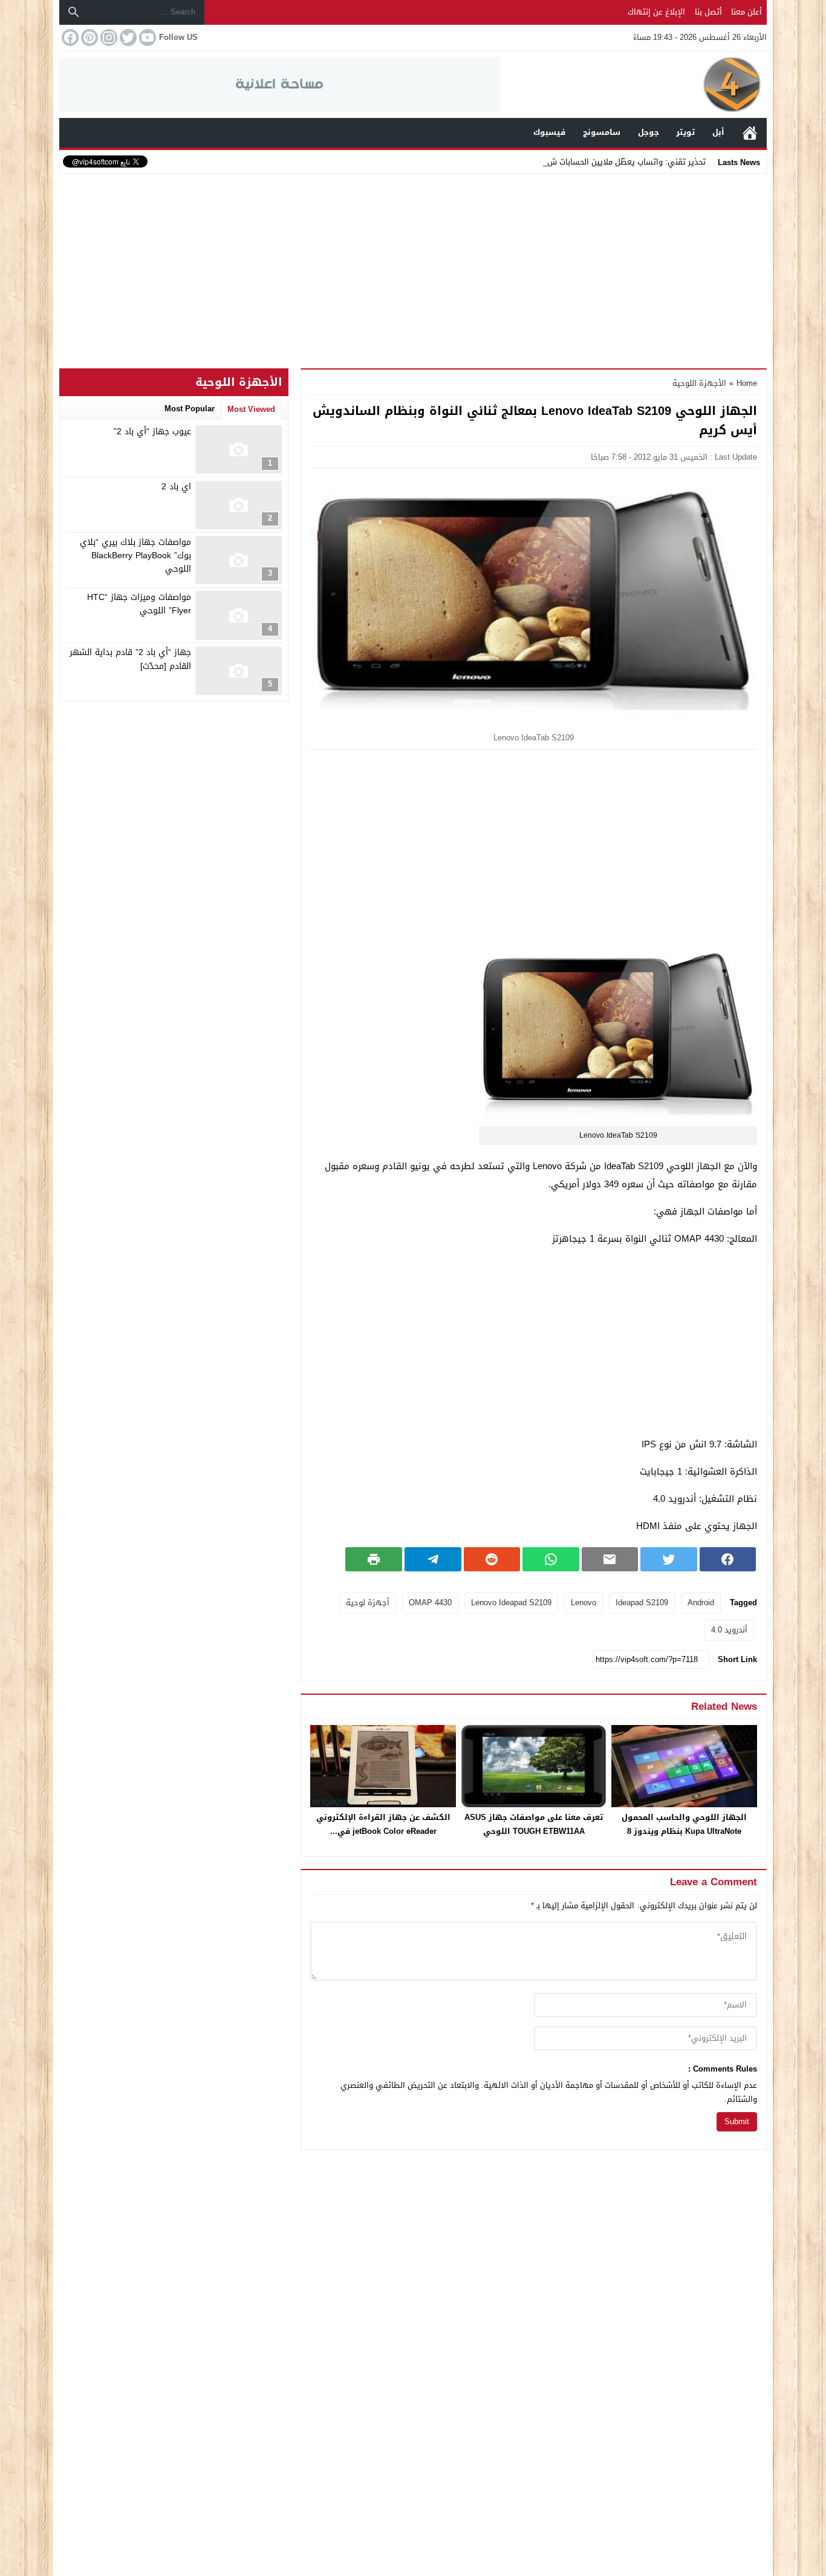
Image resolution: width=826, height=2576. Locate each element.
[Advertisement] (413, 269)
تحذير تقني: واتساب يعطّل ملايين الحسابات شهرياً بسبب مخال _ (597, 162)
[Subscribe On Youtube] (146, 37)
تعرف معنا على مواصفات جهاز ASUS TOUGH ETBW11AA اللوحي (534, 1824)
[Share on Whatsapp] (551, 1559)
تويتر (685, 132)
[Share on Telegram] (433, 1559)
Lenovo (584, 1603)
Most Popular (190, 409)
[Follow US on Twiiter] (127, 37)
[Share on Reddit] (492, 1559)
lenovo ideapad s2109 (511, 1603)
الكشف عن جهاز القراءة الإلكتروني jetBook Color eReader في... (383, 1824)
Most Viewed (251, 409)
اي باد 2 (176, 487)
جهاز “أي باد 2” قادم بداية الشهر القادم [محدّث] (130, 660)
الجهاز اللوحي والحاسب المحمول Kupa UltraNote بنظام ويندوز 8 (684, 1824)
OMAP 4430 (430, 1603)
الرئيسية (750, 133)
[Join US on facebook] (69, 37)
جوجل (649, 132)
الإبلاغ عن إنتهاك (656, 12)
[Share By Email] (610, 1559)
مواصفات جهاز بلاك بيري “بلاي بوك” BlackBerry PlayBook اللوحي (135, 556)
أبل (718, 132)
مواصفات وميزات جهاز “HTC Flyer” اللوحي (139, 604)
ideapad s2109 (642, 1603)
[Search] (74, 12)
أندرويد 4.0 (729, 1630)
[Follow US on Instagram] (108, 37)
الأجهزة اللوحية (699, 383)
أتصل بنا (708, 12)
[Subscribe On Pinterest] (88, 37)
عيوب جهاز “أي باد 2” (152, 432)
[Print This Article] (374, 1559)
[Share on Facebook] (728, 1559)
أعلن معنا (746, 12)
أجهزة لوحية (368, 1603)
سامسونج (602, 132)
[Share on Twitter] (669, 1559)
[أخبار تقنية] (633, 85)
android (701, 1603)
